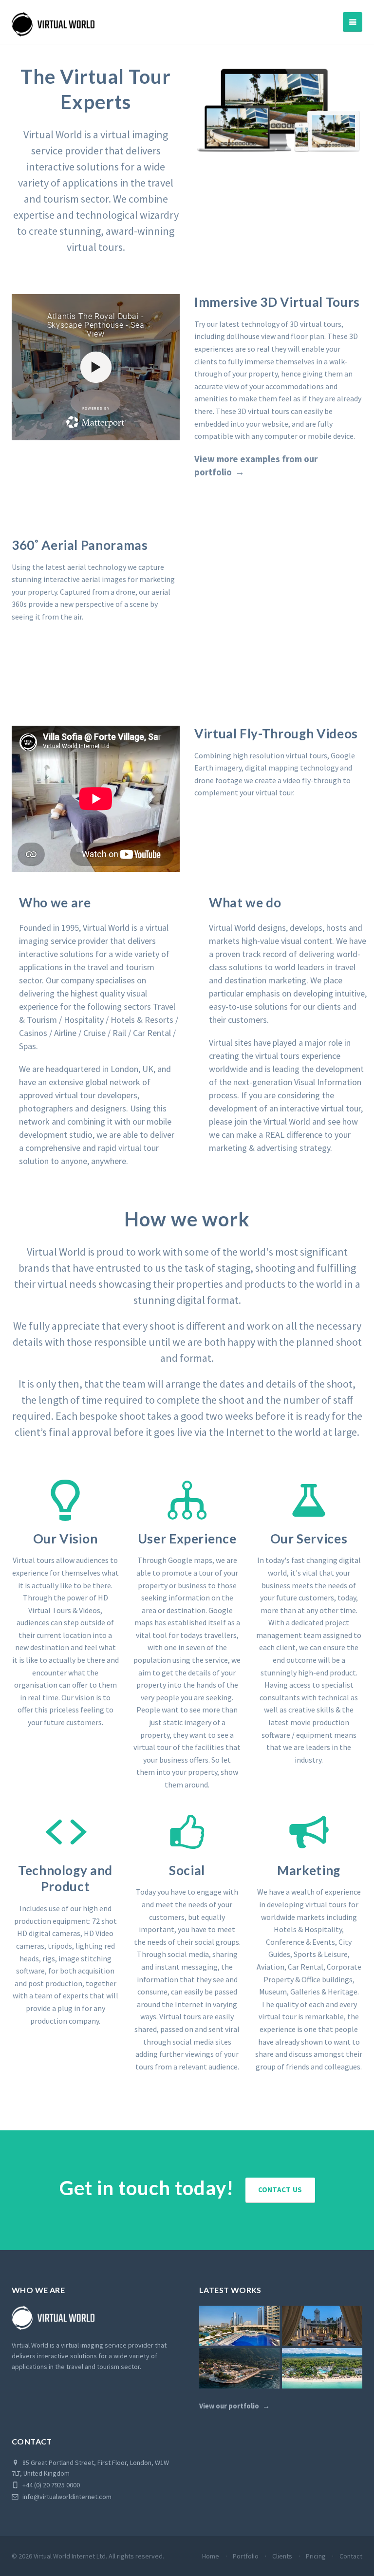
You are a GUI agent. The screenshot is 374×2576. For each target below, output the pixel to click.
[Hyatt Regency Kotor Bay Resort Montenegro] (239, 2368)
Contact (351, 2556)
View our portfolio (229, 2406)
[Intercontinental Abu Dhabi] (239, 2326)
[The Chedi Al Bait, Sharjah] (322, 2326)
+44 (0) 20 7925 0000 (50, 2485)
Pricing (316, 2556)
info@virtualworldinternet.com (67, 2497)
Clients (282, 2556)
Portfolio (246, 2556)
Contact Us (280, 2190)
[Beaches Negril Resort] (322, 2368)
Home (211, 2556)
